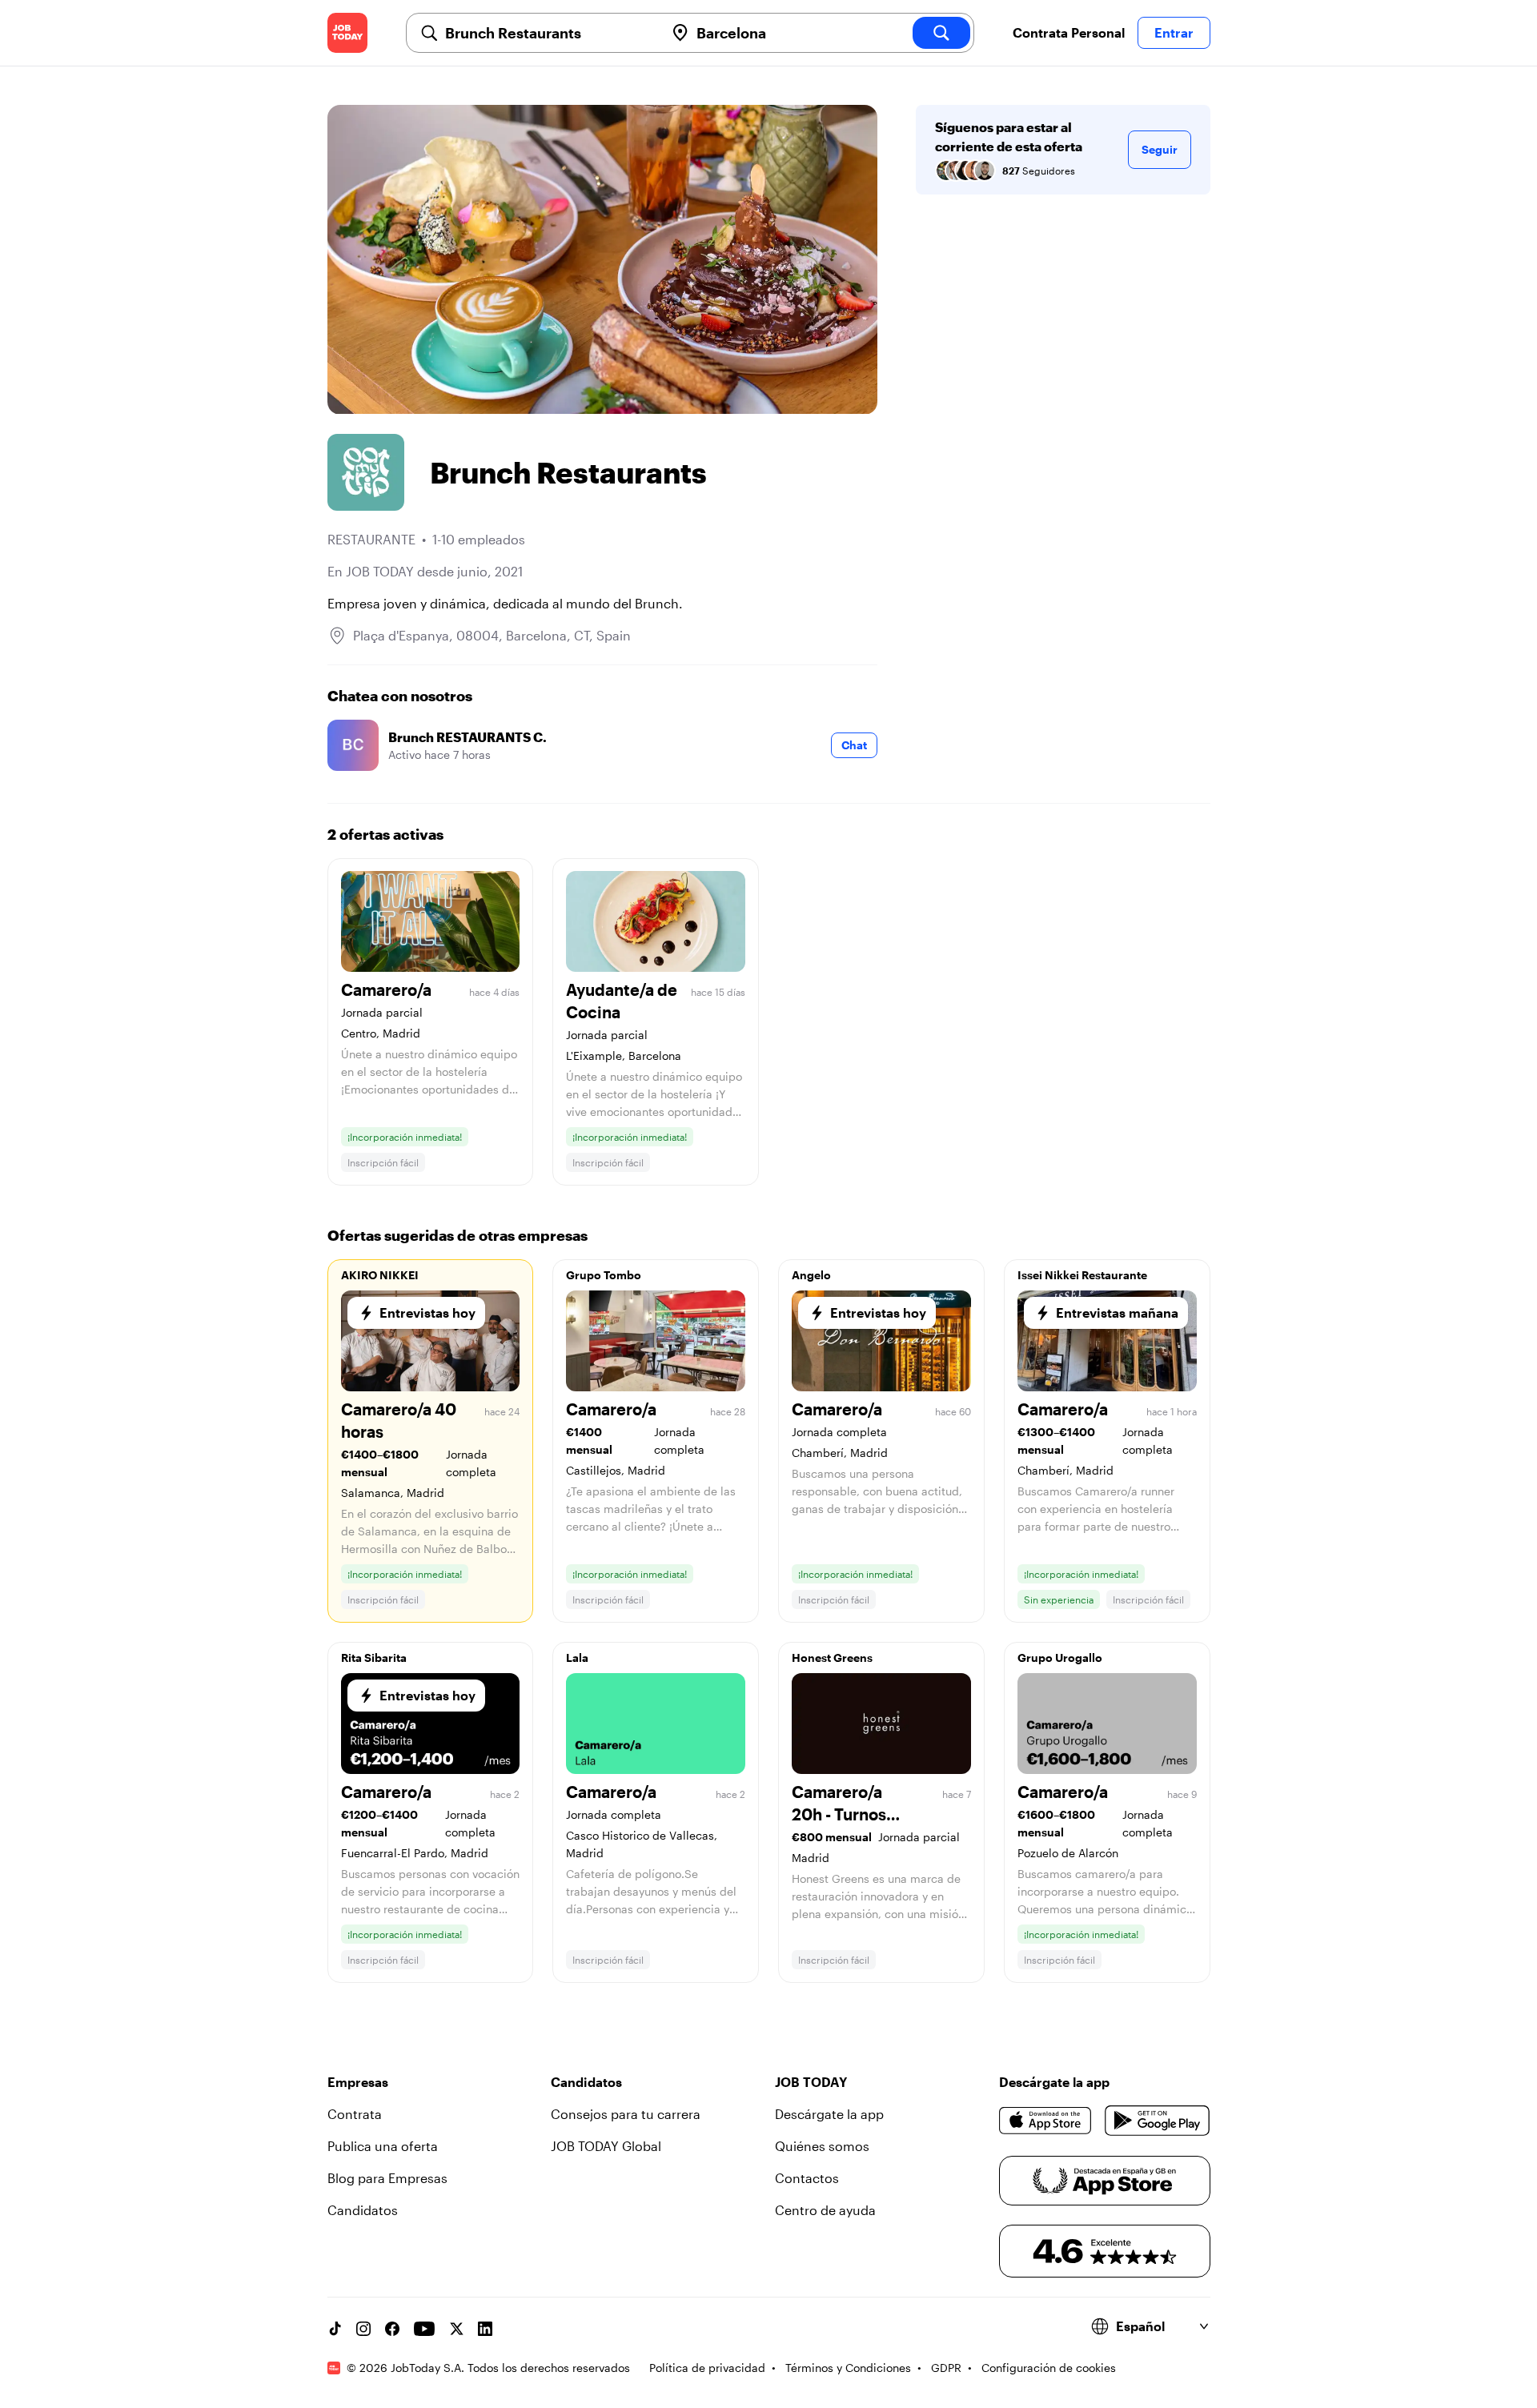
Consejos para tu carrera (626, 2114)
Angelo (811, 1275)
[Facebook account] (392, 2329)
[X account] (456, 2329)
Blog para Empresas (387, 2178)
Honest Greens (832, 1658)
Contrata (355, 2114)
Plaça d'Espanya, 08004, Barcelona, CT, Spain (492, 635)
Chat (854, 745)
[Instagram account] (363, 2329)
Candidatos (363, 2210)
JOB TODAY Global (606, 2146)
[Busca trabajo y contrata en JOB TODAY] (347, 33)
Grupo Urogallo (1060, 1658)
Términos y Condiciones (848, 2368)
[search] (941, 33)
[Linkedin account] (485, 2329)
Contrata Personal (1069, 32)
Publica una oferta (383, 2146)
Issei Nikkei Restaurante (1082, 1275)
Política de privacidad (707, 2368)
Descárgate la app (829, 2114)
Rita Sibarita (374, 1658)
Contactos (807, 2178)
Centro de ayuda (825, 2210)
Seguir (1160, 149)
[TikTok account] (335, 2329)
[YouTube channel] (424, 2329)
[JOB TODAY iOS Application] (1046, 2121)
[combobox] (548, 33)
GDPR (946, 2368)
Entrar (1174, 32)
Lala (577, 1658)
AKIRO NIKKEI (380, 1275)
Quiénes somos (822, 2146)
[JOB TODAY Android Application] (1157, 2121)
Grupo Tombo (604, 1275)
